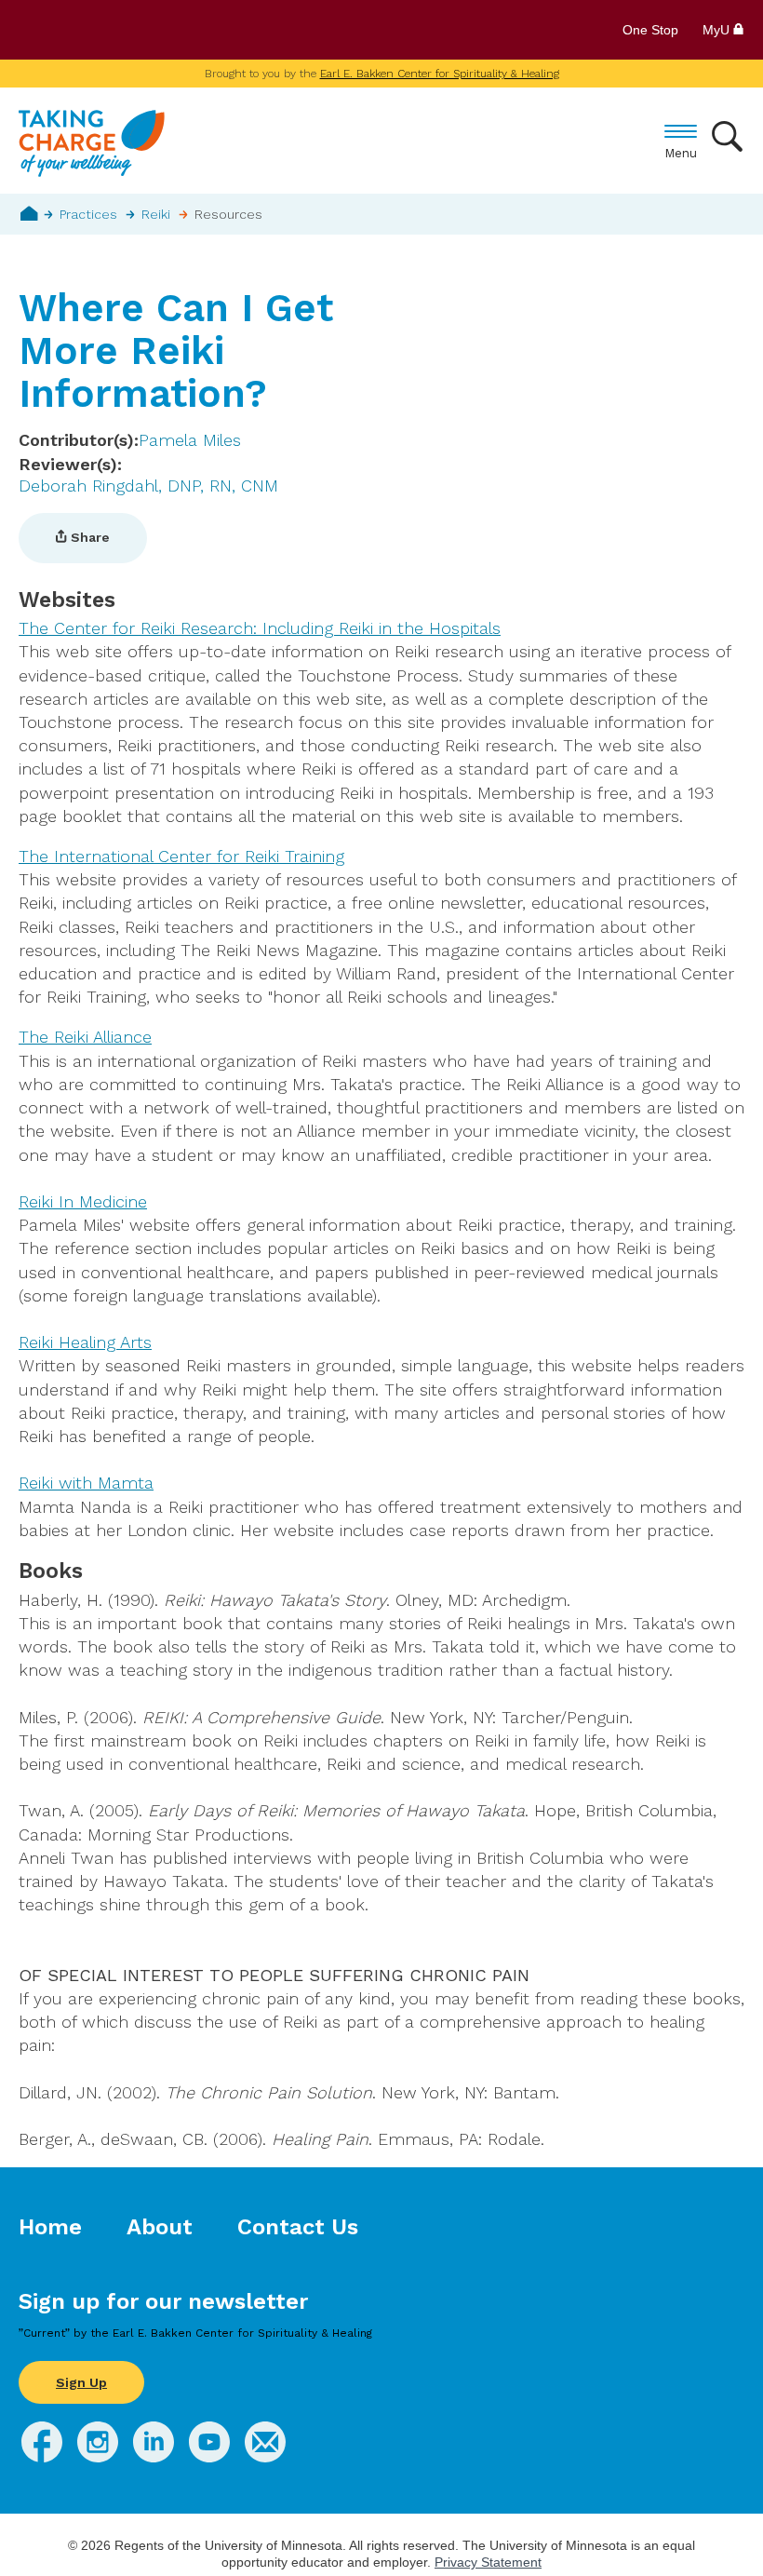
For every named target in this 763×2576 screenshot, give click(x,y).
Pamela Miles (190, 440)
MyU (718, 30)
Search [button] (728, 136)
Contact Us (298, 2227)
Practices (88, 214)
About (160, 2227)
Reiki (156, 214)
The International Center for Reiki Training (181, 856)
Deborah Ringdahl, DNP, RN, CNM (148, 486)
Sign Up (81, 2382)
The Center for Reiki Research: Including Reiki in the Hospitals (260, 628)
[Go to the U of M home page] (153, 30)
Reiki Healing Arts (85, 1342)
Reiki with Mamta (86, 1483)
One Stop (650, 30)
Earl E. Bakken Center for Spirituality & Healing (440, 74)
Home (29, 213)
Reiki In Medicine (83, 1201)
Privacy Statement (488, 2562)
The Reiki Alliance (85, 1037)
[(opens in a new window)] (42, 2456)
